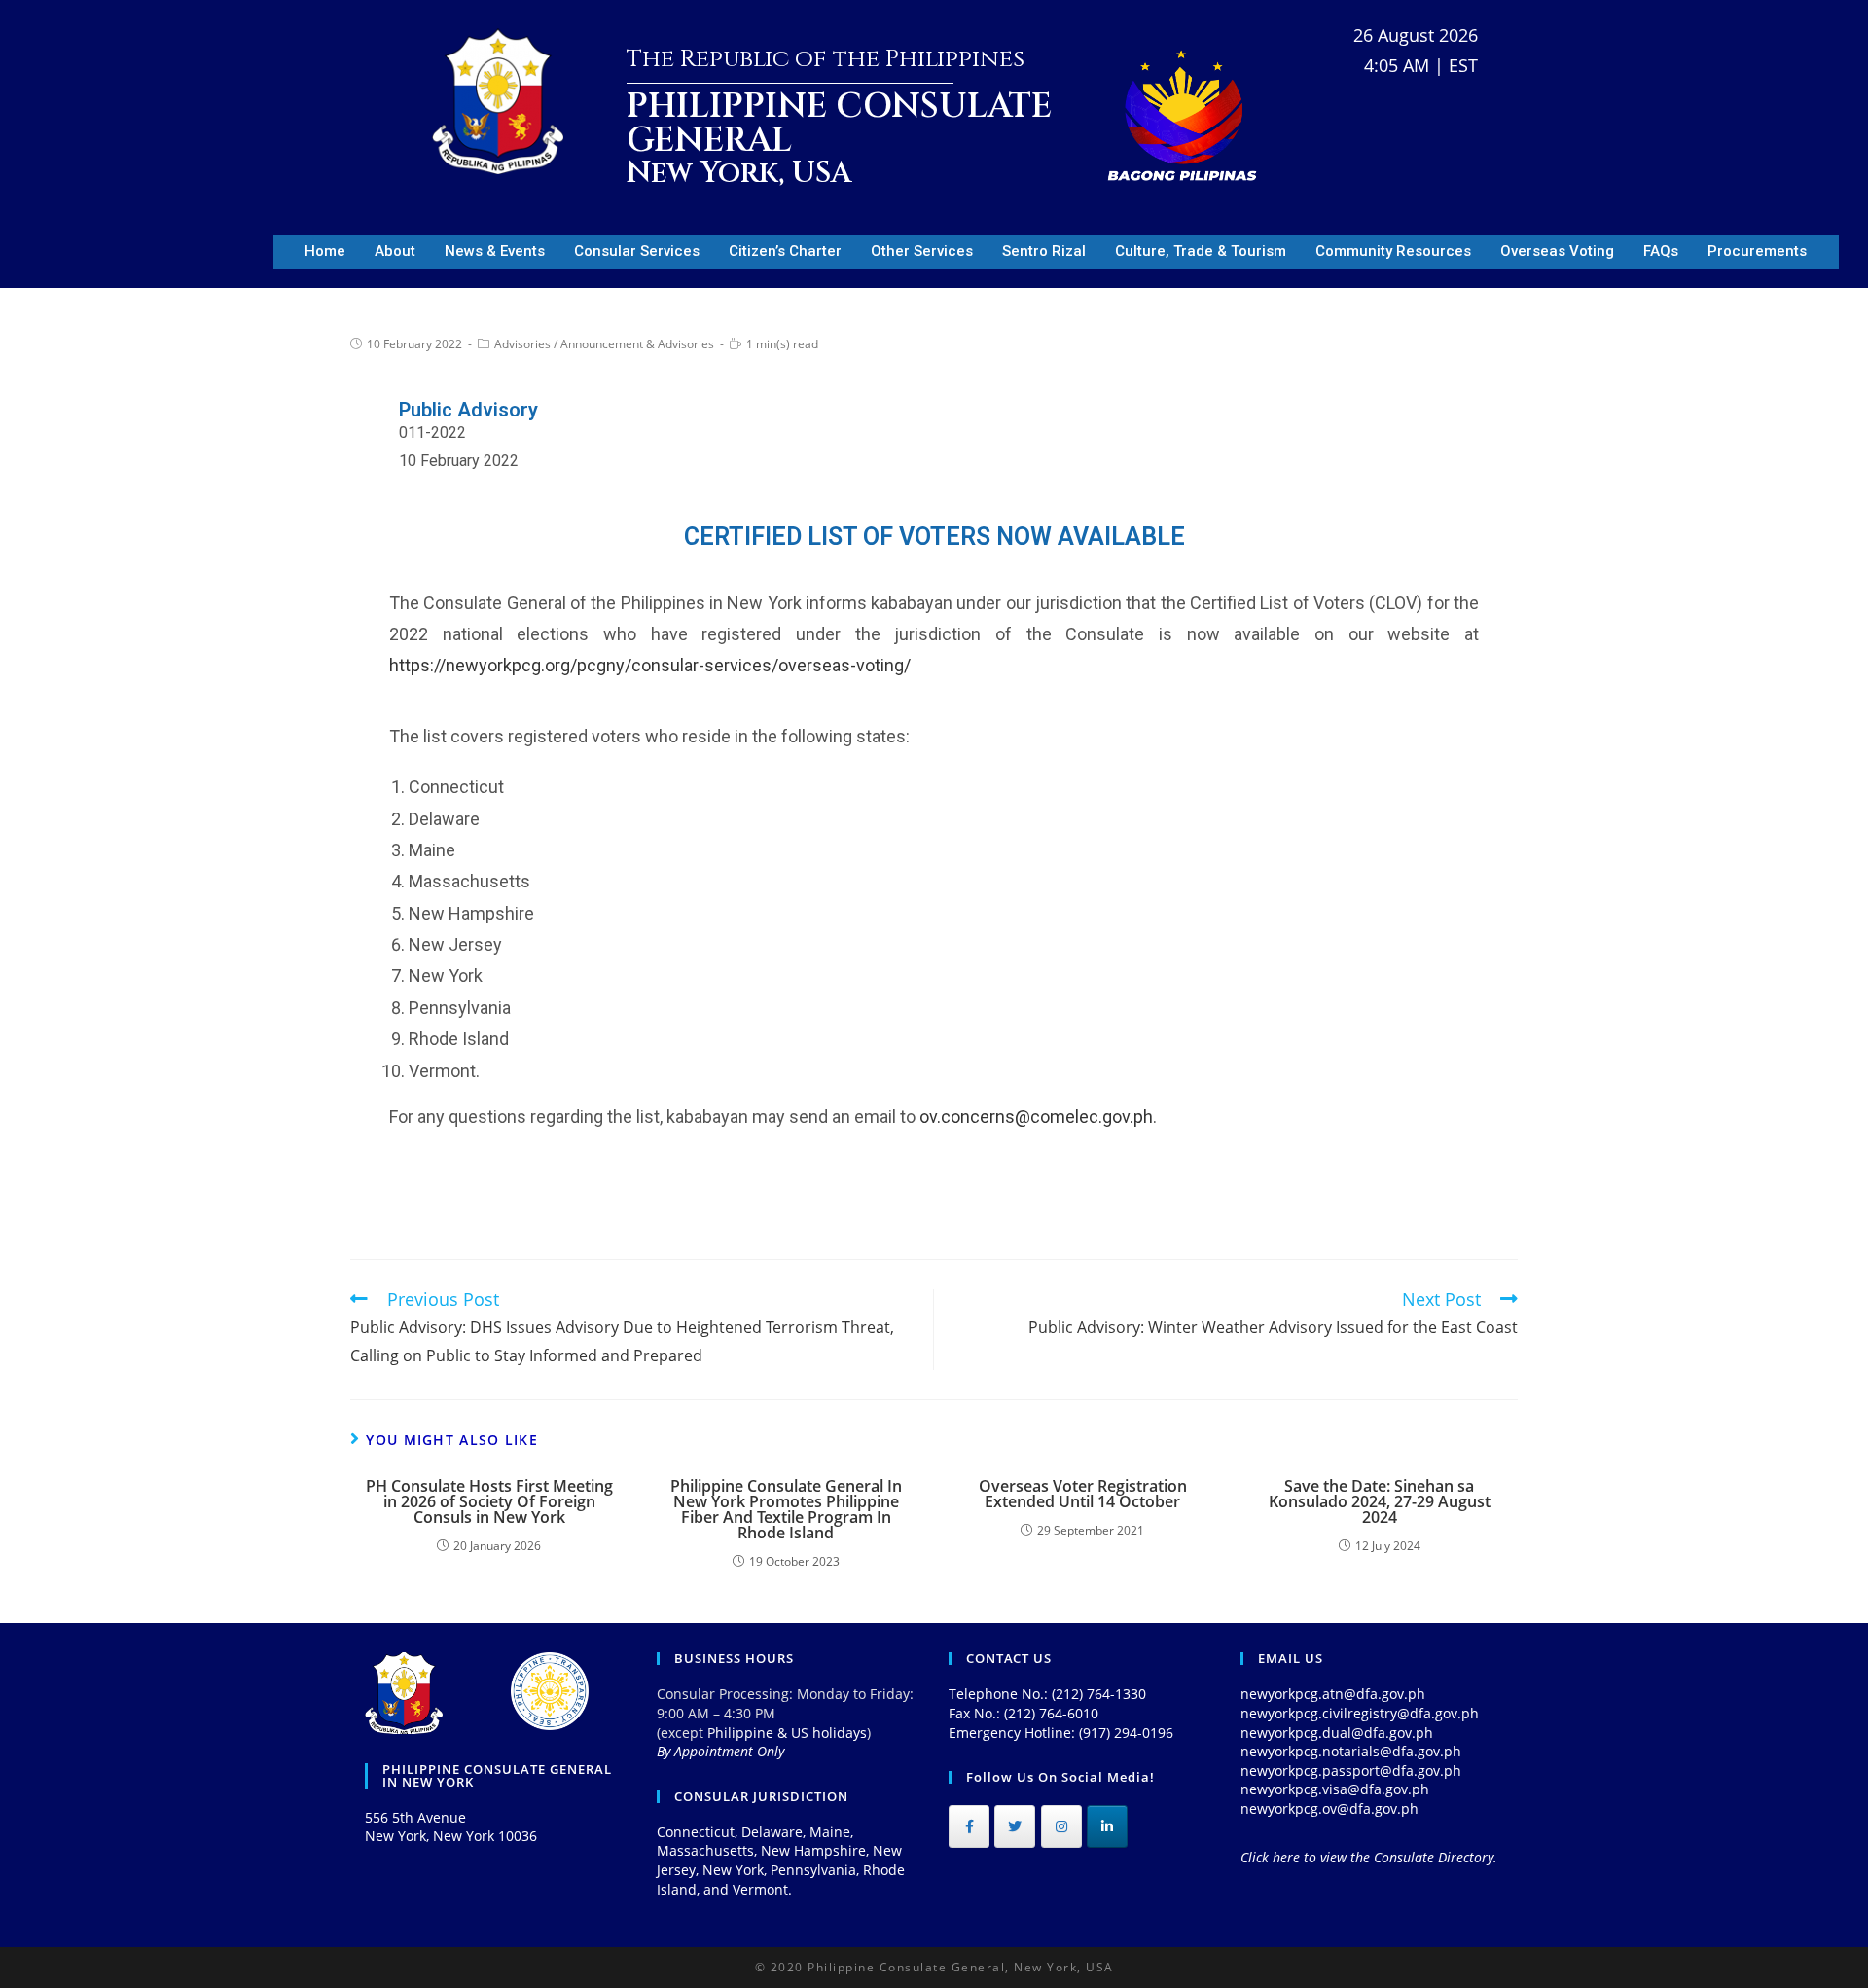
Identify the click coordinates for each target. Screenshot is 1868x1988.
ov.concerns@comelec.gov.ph (1036, 1117)
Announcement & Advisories (637, 344)
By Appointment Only (720, 1751)
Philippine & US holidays (787, 1733)
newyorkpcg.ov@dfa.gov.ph (1329, 1808)
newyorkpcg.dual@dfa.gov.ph (1337, 1733)
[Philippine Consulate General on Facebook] (969, 1826)
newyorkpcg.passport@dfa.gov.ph (1351, 1771)
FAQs (1661, 251)
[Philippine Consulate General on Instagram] (1061, 1826)
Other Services (922, 251)
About (395, 251)
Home (325, 251)
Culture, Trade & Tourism (1201, 251)
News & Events (495, 251)
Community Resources (1393, 251)
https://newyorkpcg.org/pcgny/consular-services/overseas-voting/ (650, 665)
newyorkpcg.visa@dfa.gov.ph (1335, 1789)
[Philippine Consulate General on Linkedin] (1107, 1826)
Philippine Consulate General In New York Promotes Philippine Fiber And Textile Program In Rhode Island (786, 1509)
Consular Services (637, 251)
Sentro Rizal (1044, 251)
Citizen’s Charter (785, 251)
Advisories (522, 344)
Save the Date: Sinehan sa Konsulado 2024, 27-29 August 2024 (1380, 1501)
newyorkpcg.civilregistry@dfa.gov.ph (1360, 1713)
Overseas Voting (1557, 251)
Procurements (1757, 251)
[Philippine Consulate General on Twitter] (1015, 1826)
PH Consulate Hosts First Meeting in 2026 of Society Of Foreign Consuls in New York (489, 1501)
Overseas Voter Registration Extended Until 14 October (1083, 1494)
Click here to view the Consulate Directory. (1369, 1857)
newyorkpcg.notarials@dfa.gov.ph (1351, 1751)
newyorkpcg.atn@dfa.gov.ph (1333, 1694)
